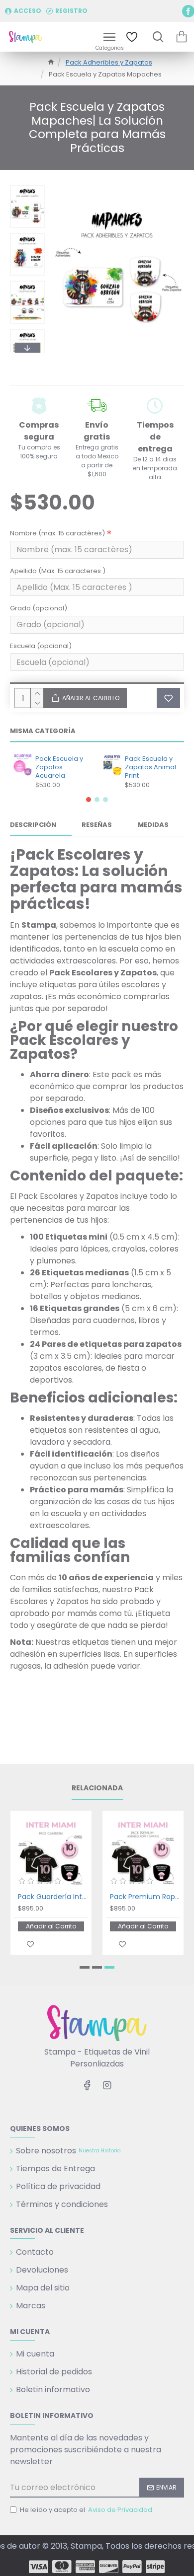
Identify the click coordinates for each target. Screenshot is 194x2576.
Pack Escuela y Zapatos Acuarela (59, 768)
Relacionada (97, 1788)
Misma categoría (43, 731)
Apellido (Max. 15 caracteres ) (58, 571)
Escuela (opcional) (41, 646)
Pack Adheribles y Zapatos (109, 62)
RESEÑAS (97, 825)
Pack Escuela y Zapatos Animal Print (150, 768)
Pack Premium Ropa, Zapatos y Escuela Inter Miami (145, 1897)
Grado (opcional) (39, 608)
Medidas (153, 825)
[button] (27, 187)
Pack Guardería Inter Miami (53, 1897)
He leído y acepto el (86, 2510)
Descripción (33, 825)
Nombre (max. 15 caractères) (57, 533)
